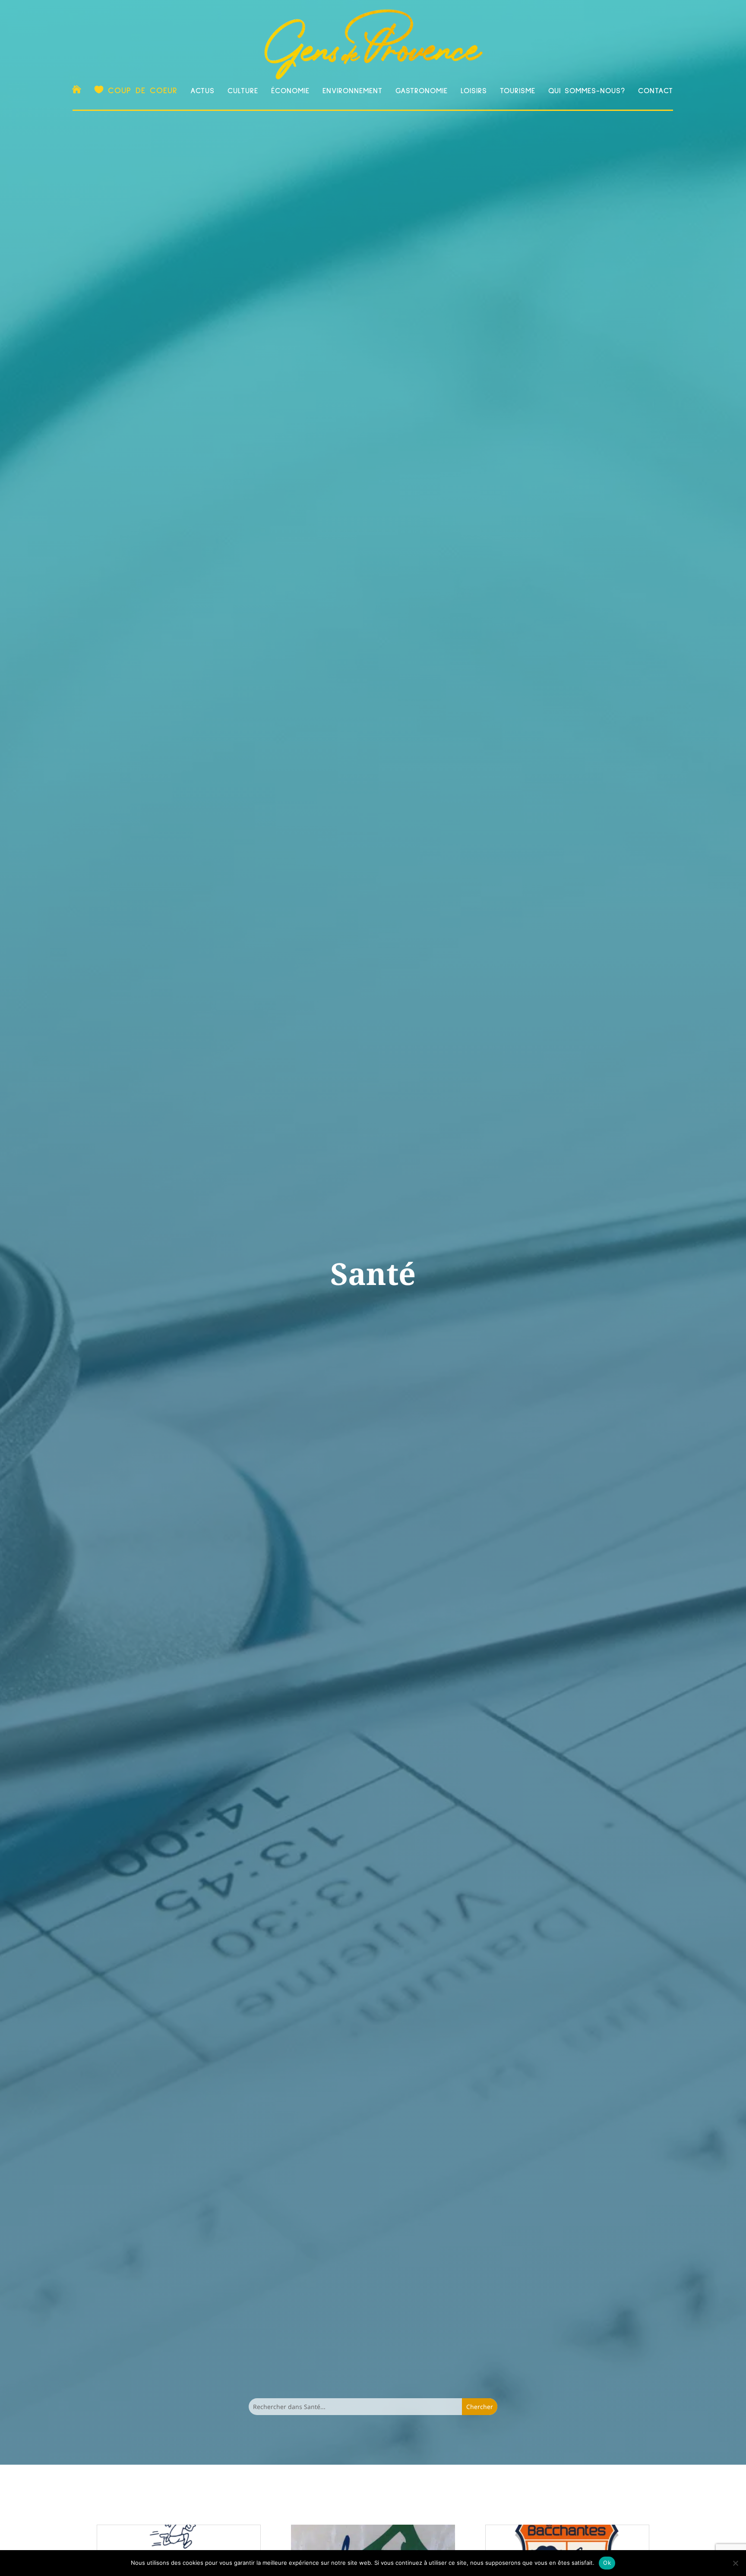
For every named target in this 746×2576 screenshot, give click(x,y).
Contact (656, 91)
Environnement (352, 91)
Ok (607, 2563)
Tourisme (518, 91)
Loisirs (474, 91)
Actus (202, 91)
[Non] (735, 2563)
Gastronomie (422, 91)
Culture (243, 91)
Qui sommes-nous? (587, 91)
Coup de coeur (143, 91)
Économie (290, 91)
